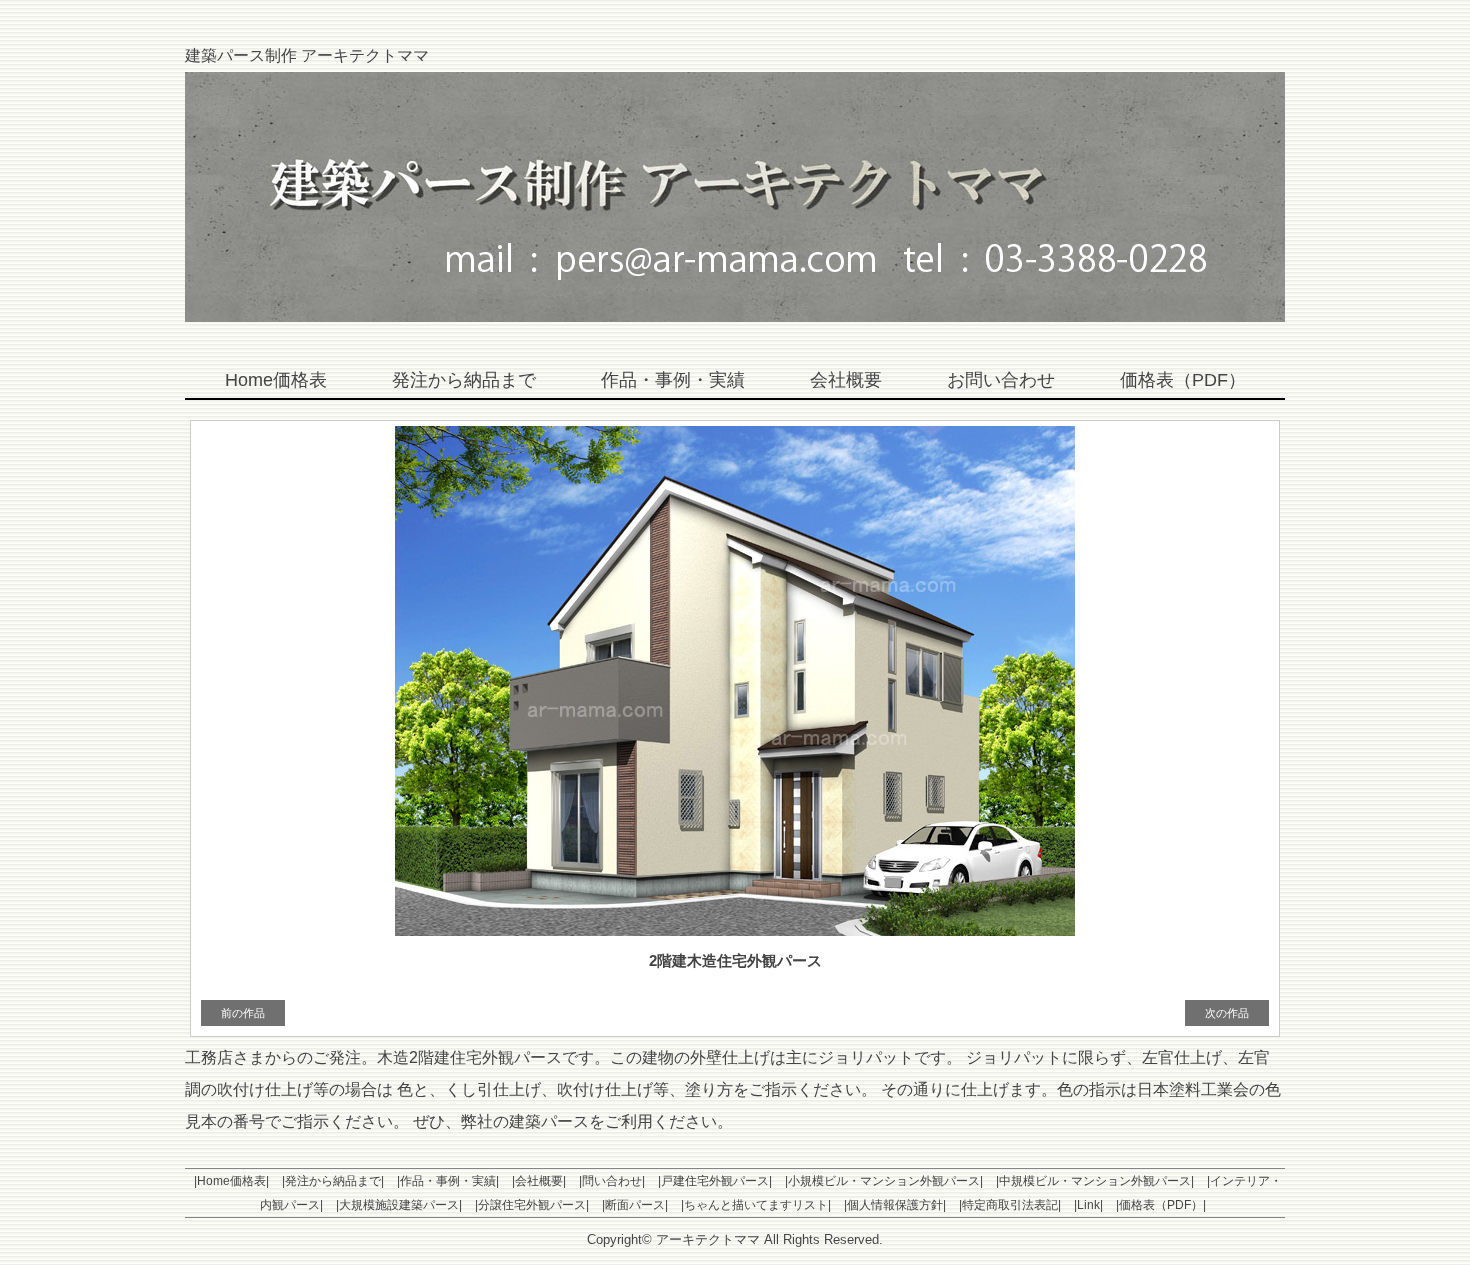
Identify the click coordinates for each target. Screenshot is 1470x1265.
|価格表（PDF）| (1161, 1205)
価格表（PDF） (1183, 380)
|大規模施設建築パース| (399, 1205)
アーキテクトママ (708, 1239)
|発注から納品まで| (333, 1181)
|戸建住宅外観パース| (715, 1181)
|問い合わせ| (612, 1181)
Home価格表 (276, 380)
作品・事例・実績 (673, 380)
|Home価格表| (231, 1181)
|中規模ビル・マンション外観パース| (1095, 1181)
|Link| (1088, 1205)
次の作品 (1227, 1013)
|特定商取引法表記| (1010, 1205)
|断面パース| (635, 1205)
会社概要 (846, 380)
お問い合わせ (1001, 380)
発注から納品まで (464, 380)
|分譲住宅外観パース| (532, 1205)
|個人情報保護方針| (895, 1205)
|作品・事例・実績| (448, 1181)
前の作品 (243, 1013)
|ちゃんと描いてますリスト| (756, 1205)
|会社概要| (539, 1181)
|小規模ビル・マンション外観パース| (884, 1181)
